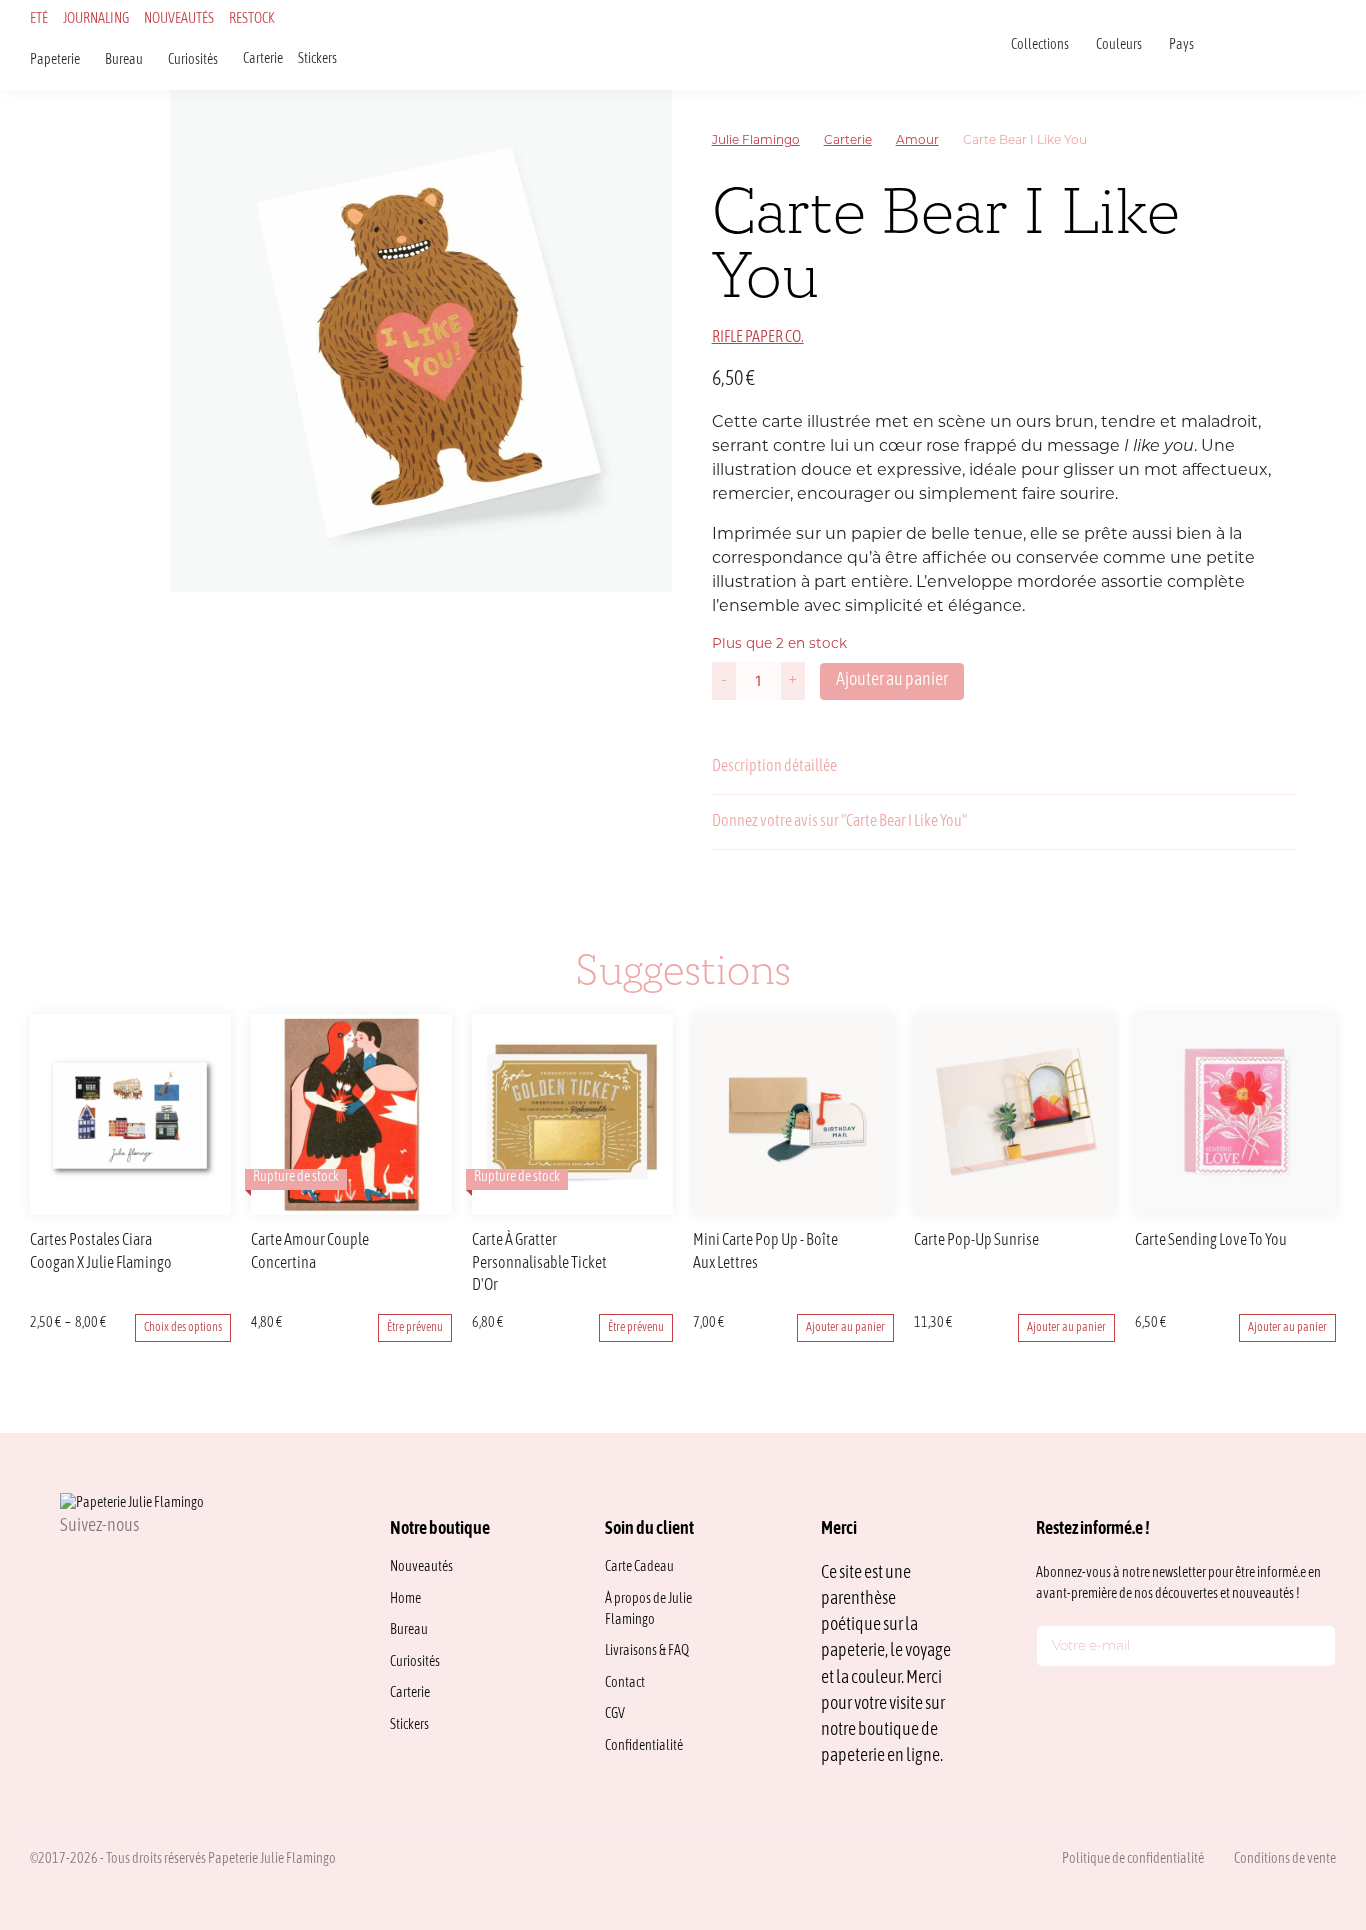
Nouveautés (179, 19)
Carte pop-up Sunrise (976, 1241)
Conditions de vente (1285, 1859)
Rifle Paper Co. (758, 338)
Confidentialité (644, 1746)
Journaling (96, 19)
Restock (252, 19)
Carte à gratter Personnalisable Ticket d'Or (539, 1263)
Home (405, 1599)
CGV (615, 1714)
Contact (625, 1683)
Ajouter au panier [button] (845, 1328)
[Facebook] (116, 1570)
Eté (39, 19)
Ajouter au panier (892, 680)
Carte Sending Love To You (1211, 1241)
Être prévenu (415, 1328)
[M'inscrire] (1316, 1650)
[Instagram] (68, 1570)
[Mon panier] (1330, 44)
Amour (917, 141)
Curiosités (193, 60)
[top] (1306, 1780)
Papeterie (55, 60)
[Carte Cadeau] (1252, 44)
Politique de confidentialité (1133, 1859)
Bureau (124, 60)
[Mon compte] (1304, 44)
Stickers (317, 59)
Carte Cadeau (639, 1567)
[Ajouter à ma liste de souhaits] (1284, 380)
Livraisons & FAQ (647, 1651)
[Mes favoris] (1278, 44)
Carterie (263, 59)
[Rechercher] (1226, 44)
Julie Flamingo (756, 141)
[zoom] (421, 341)
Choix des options (183, 1328)
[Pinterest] (164, 1570)
